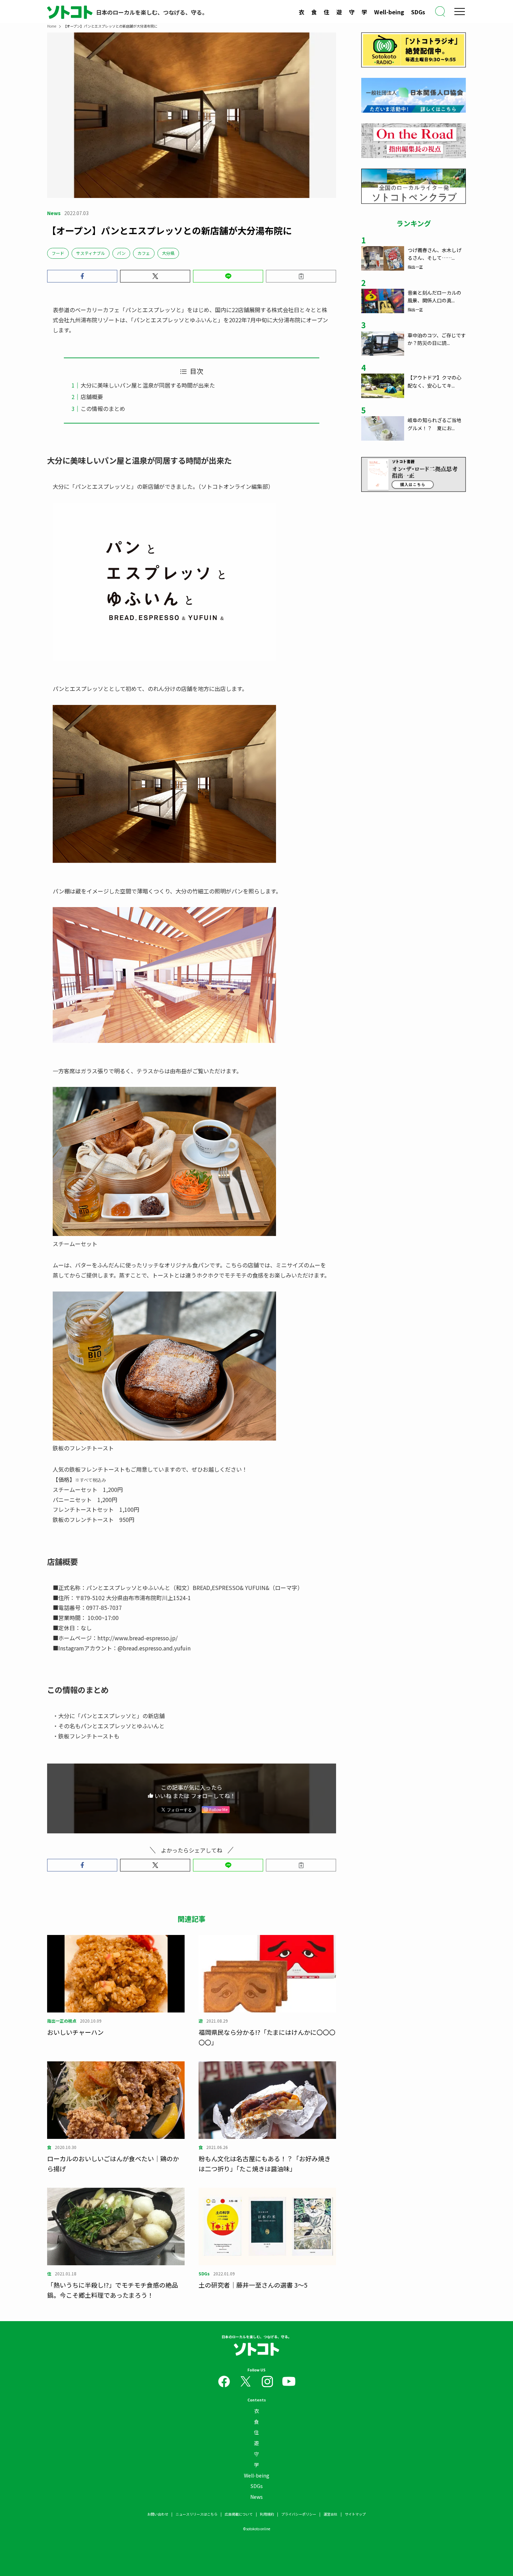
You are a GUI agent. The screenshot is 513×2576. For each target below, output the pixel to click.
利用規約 (267, 2514)
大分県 (168, 253)
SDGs (418, 12)
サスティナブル (91, 253)
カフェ (144, 253)
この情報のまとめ (103, 409)
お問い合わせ (158, 2514)
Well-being (389, 12)
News (256, 2497)
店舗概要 (92, 397)
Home (52, 26)
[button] (82, 276)
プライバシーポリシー (299, 2514)
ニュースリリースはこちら (196, 2514)
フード (58, 253)
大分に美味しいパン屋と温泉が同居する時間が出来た (148, 385)
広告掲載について (239, 2514)
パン (121, 253)
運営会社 (330, 2514)
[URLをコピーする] (301, 276)
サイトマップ (355, 2514)
